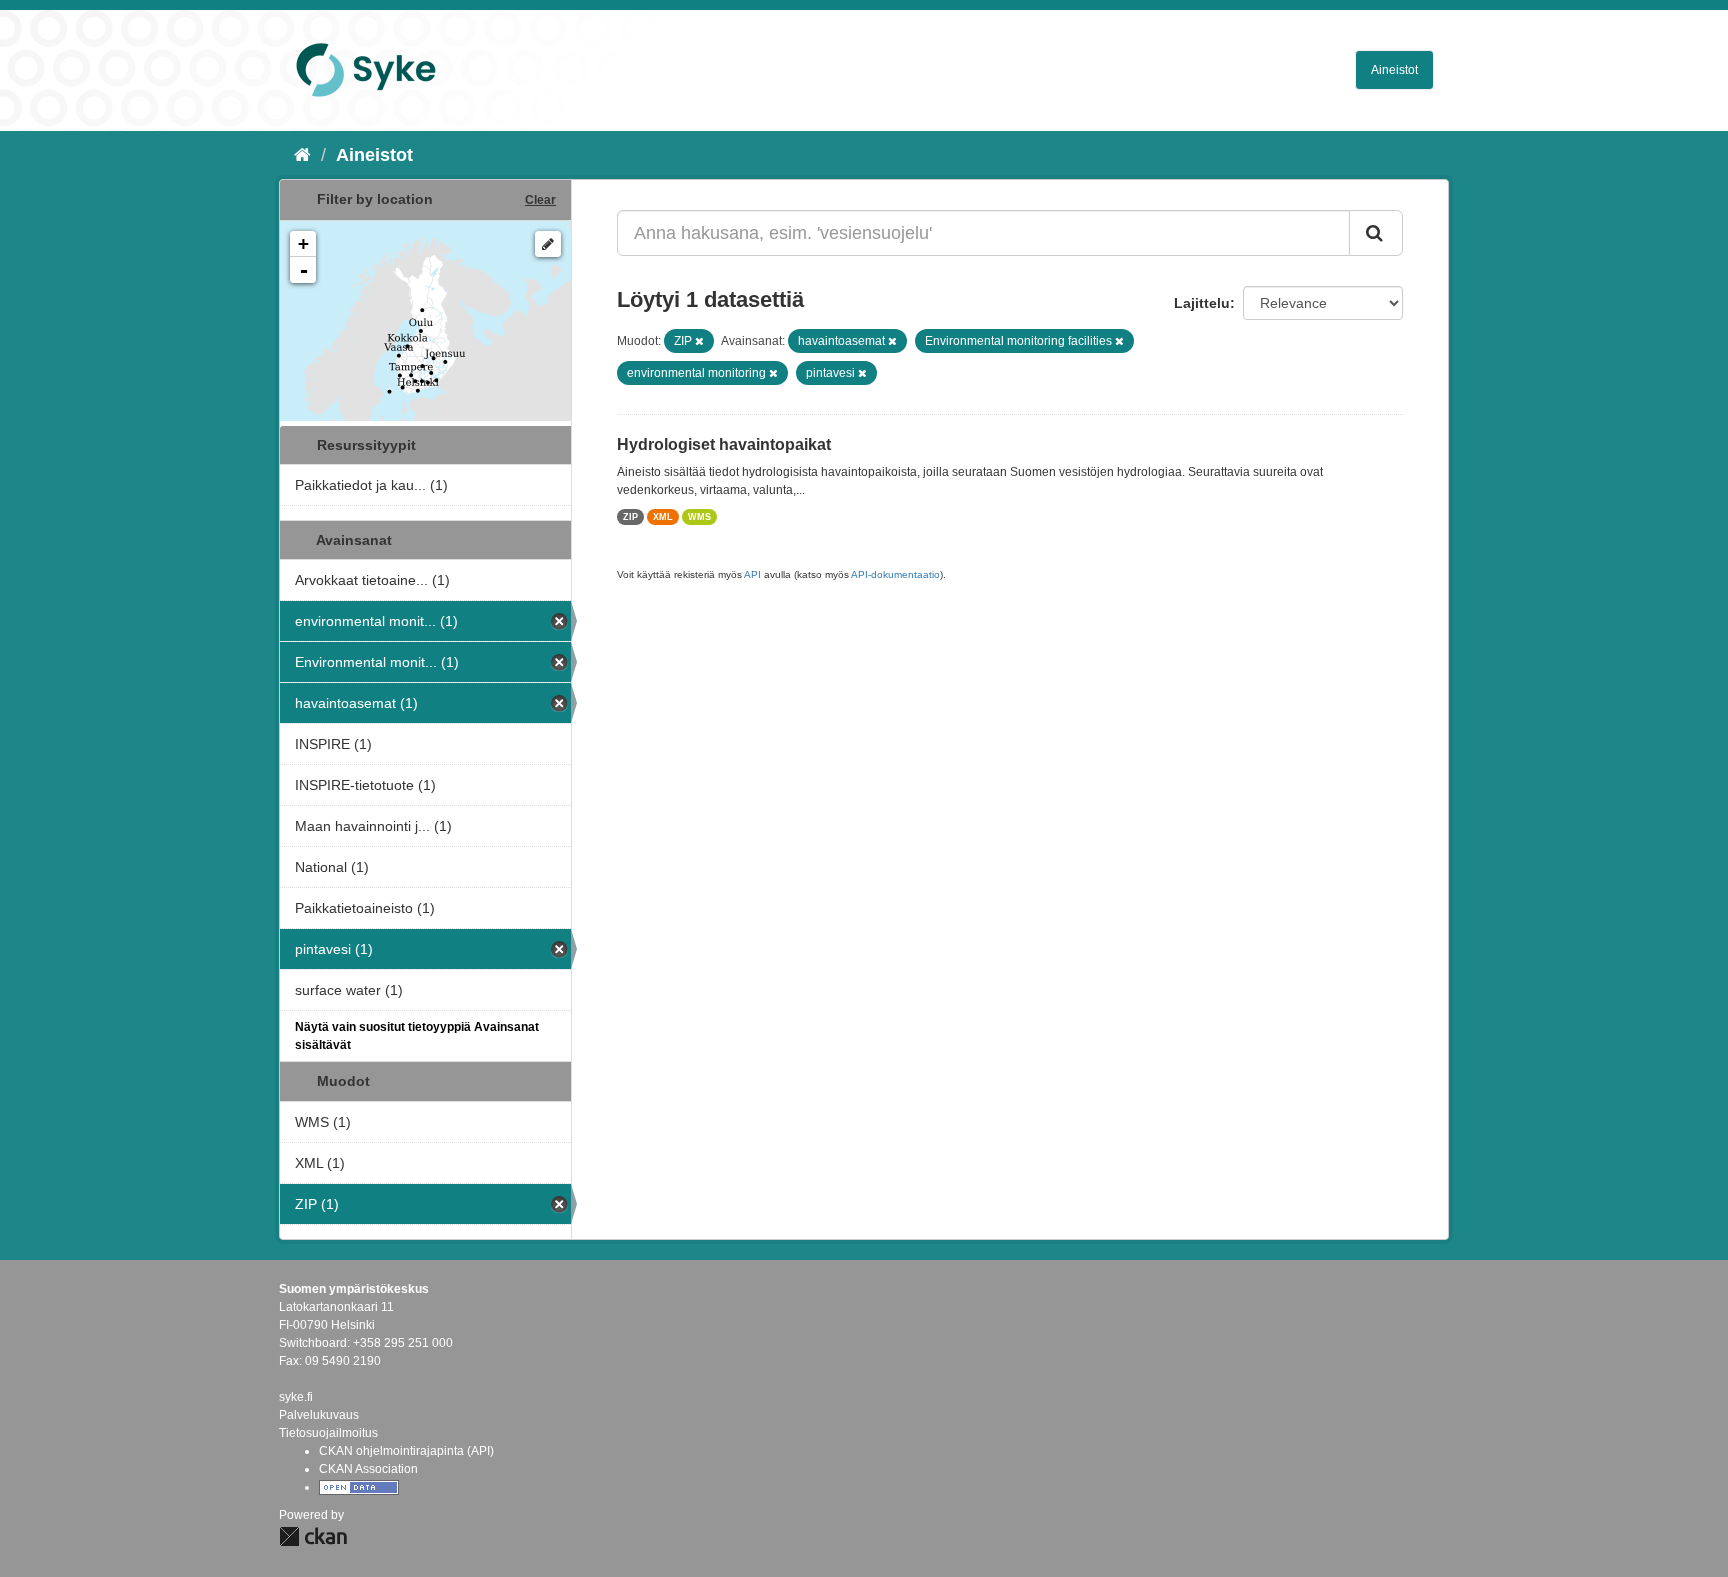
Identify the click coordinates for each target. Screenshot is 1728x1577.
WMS (699, 517)
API (752, 574)
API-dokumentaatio (895, 574)
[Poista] (699, 341)
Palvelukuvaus (319, 1415)
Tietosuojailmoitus (328, 1433)
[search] (1376, 233)
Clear (540, 200)
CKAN (313, 1536)
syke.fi (296, 1397)
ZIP (630, 517)
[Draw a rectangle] (548, 244)
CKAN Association (368, 1469)
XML (663, 517)
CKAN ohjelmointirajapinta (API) (406, 1451)
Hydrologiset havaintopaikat (724, 444)
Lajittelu (1202, 303)
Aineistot (1394, 70)
